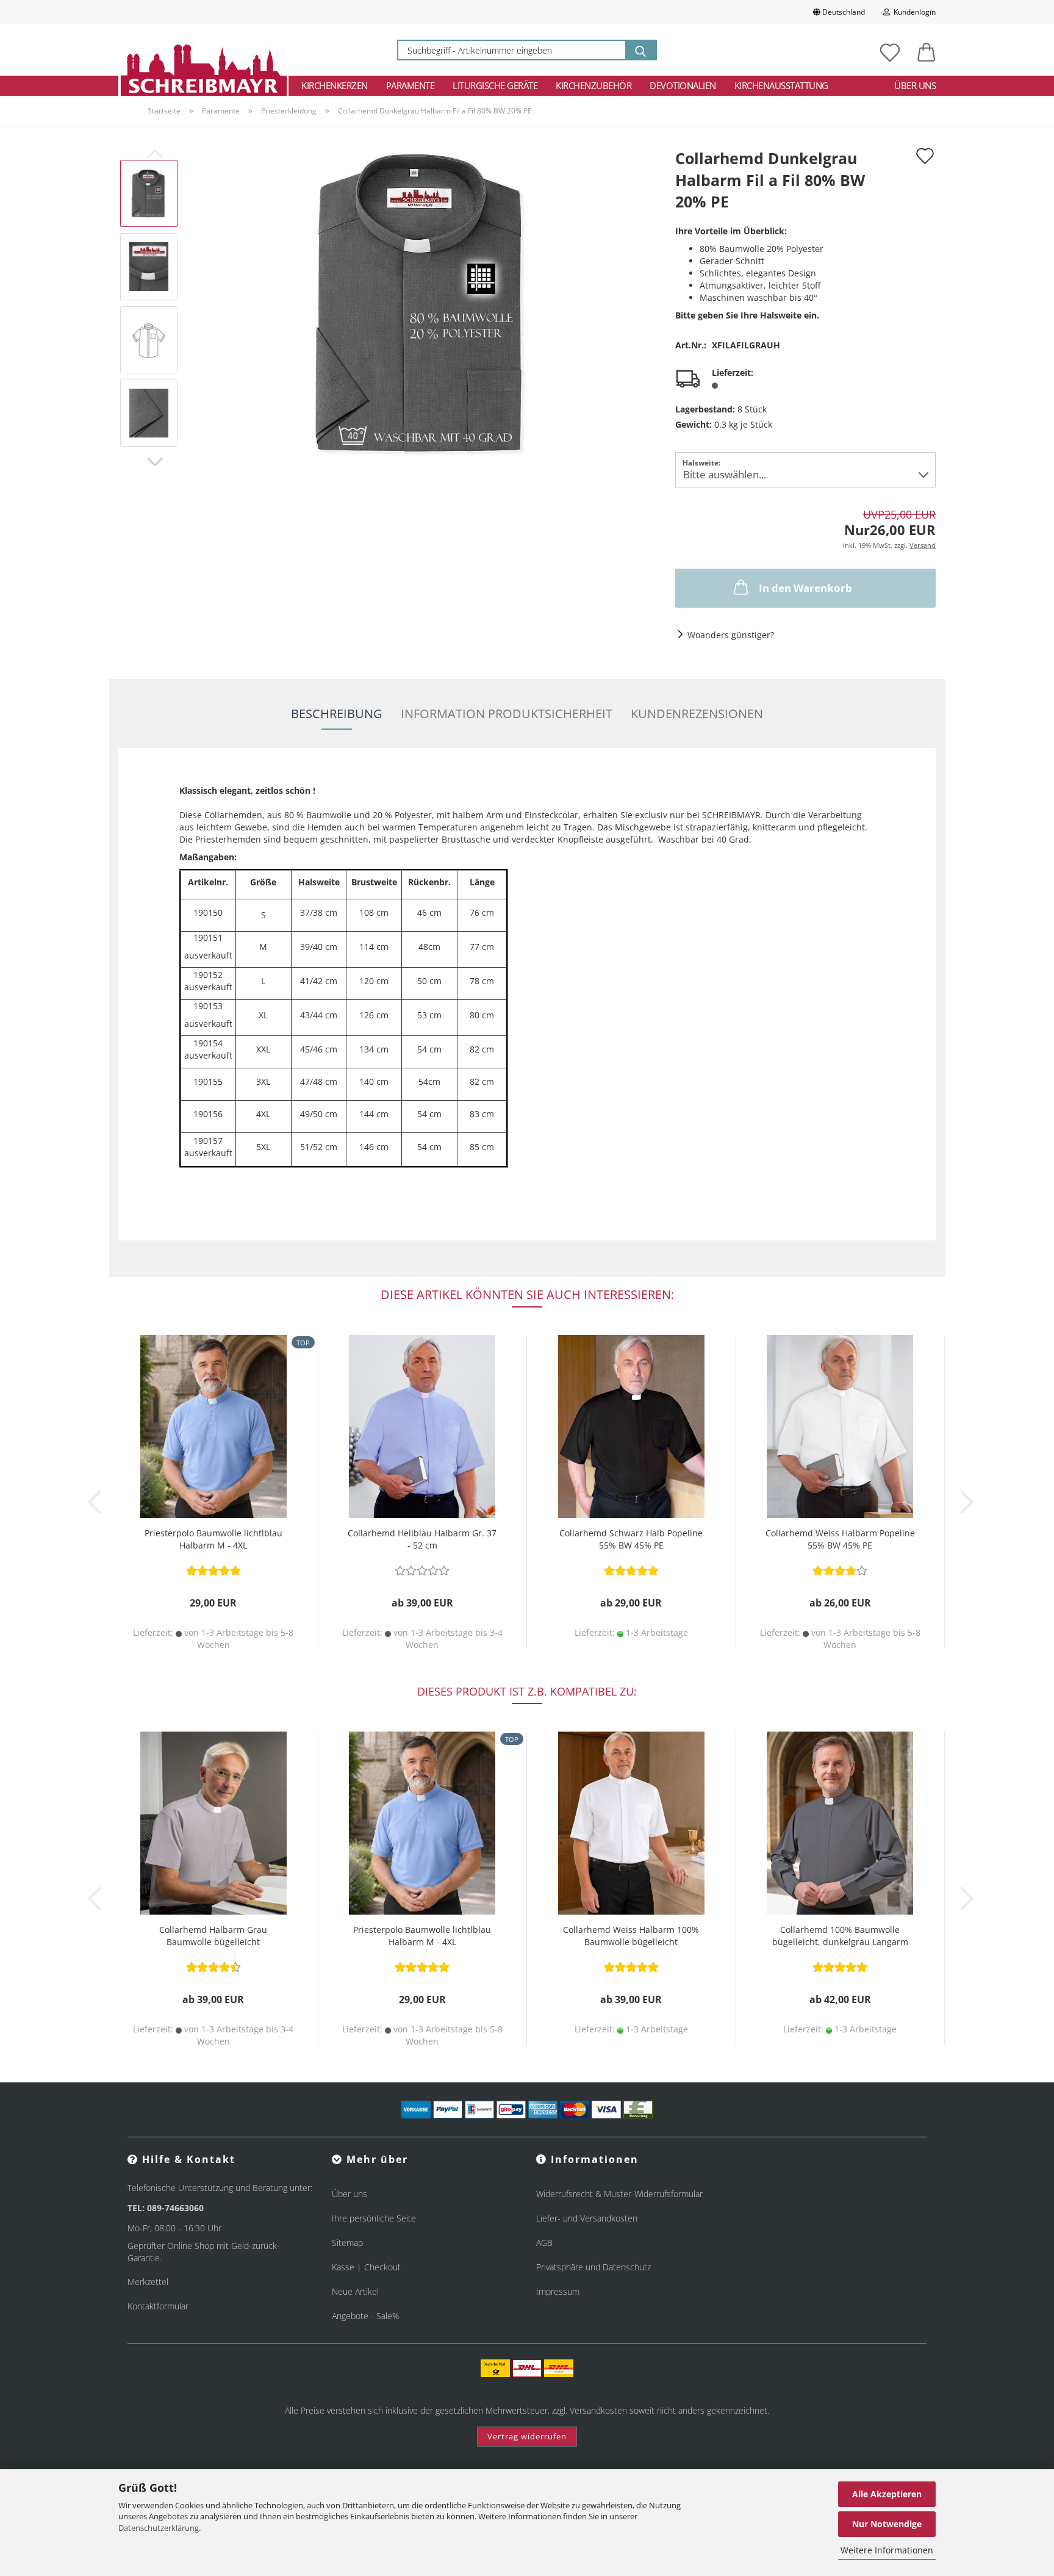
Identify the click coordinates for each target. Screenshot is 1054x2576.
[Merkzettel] (890, 50)
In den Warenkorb (805, 588)
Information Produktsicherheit (507, 714)
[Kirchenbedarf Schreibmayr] (203, 50)
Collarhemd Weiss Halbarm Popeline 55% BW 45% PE (840, 1539)
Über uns (915, 85)
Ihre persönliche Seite (374, 2218)
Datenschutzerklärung (159, 2528)
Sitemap (347, 2243)
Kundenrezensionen (697, 714)
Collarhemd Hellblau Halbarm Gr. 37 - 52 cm (422, 1539)
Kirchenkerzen (335, 85)
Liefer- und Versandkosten (587, 2218)
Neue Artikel (355, 2291)
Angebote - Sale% (365, 2316)
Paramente (410, 85)
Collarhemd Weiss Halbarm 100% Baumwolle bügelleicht (631, 1936)
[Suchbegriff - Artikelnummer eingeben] (640, 50)
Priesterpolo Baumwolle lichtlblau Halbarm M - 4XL (213, 1539)
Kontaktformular (158, 2306)
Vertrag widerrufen (527, 2436)
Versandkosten (598, 2410)
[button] (927, 50)
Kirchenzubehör (593, 85)
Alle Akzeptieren (887, 2494)
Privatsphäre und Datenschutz (593, 2267)
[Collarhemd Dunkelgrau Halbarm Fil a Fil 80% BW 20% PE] (423, 302)
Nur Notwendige (887, 2524)
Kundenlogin (913, 12)
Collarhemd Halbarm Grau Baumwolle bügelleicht (213, 1936)
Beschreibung (337, 714)
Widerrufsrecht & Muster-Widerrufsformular (619, 2194)
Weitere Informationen (887, 2550)
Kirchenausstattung (781, 85)
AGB (544, 2243)
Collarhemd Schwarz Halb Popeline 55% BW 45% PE (631, 1539)
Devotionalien (683, 85)
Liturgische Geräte (495, 85)
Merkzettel (148, 2282)
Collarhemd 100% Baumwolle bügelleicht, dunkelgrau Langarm (840, 1936)
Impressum (558, 2291)
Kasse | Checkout (366, 2267)
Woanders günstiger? (731, 635)
